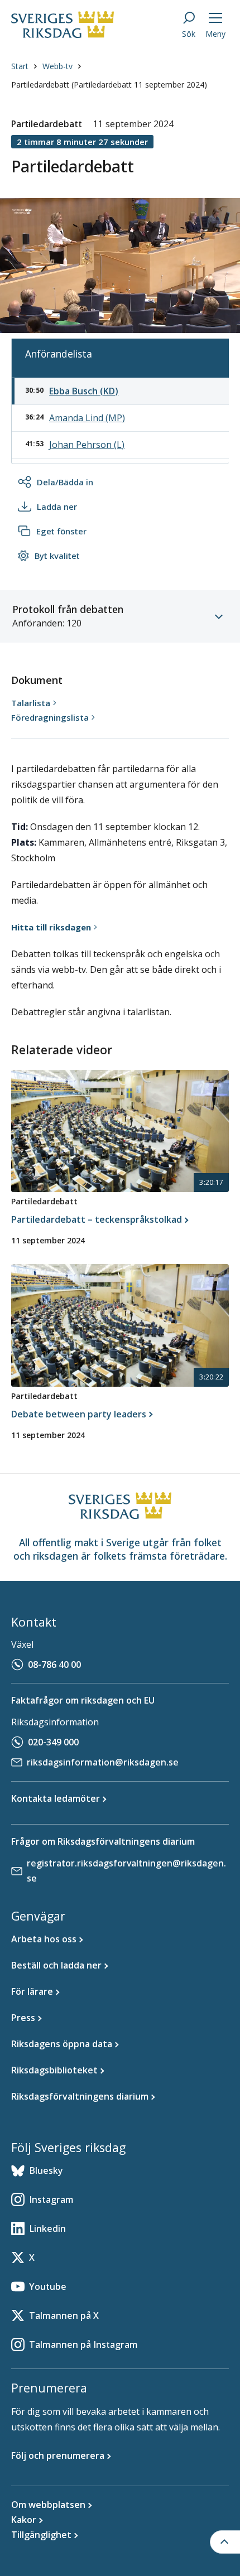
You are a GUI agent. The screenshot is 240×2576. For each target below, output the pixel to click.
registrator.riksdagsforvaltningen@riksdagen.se (126, 1871)
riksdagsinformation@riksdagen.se (103, 1762)
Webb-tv (57, 66)
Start (20, 66)
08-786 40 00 (54, 1665)
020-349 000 (53, 1742)
